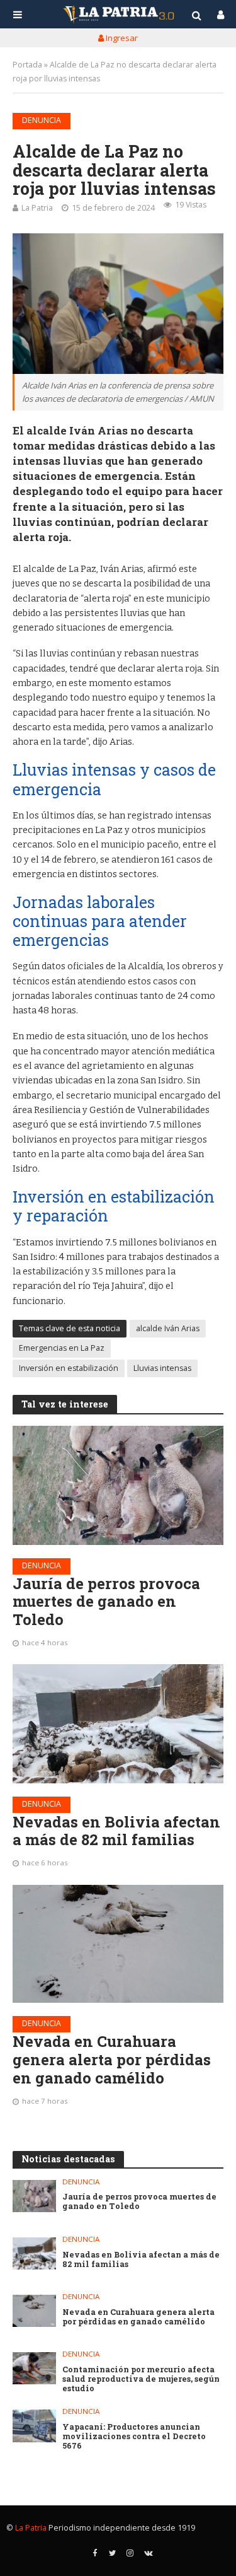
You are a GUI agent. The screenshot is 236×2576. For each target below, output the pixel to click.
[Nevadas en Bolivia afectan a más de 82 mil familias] (118, 1723)
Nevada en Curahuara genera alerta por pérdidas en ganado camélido (112, 2060)
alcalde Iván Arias (168, 1328)
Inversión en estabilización (69, 1368)
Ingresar (121, 38)
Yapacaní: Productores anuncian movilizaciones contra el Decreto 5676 (134, 2436)
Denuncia (42, 120)
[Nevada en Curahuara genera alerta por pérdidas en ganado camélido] (118, 1944)
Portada (27, 65)
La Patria (37, 208)
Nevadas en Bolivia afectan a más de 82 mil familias (116, 1831)
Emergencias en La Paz (62, 1348)
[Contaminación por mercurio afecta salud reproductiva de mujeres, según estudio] (34, 2368)
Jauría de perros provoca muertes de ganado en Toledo (106, 1602)
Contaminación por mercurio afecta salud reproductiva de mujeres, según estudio (141, 2379)
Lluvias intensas (162, 1368)
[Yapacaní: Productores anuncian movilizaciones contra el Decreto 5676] (34, 2426)
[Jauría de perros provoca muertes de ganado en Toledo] (118, 1485)
